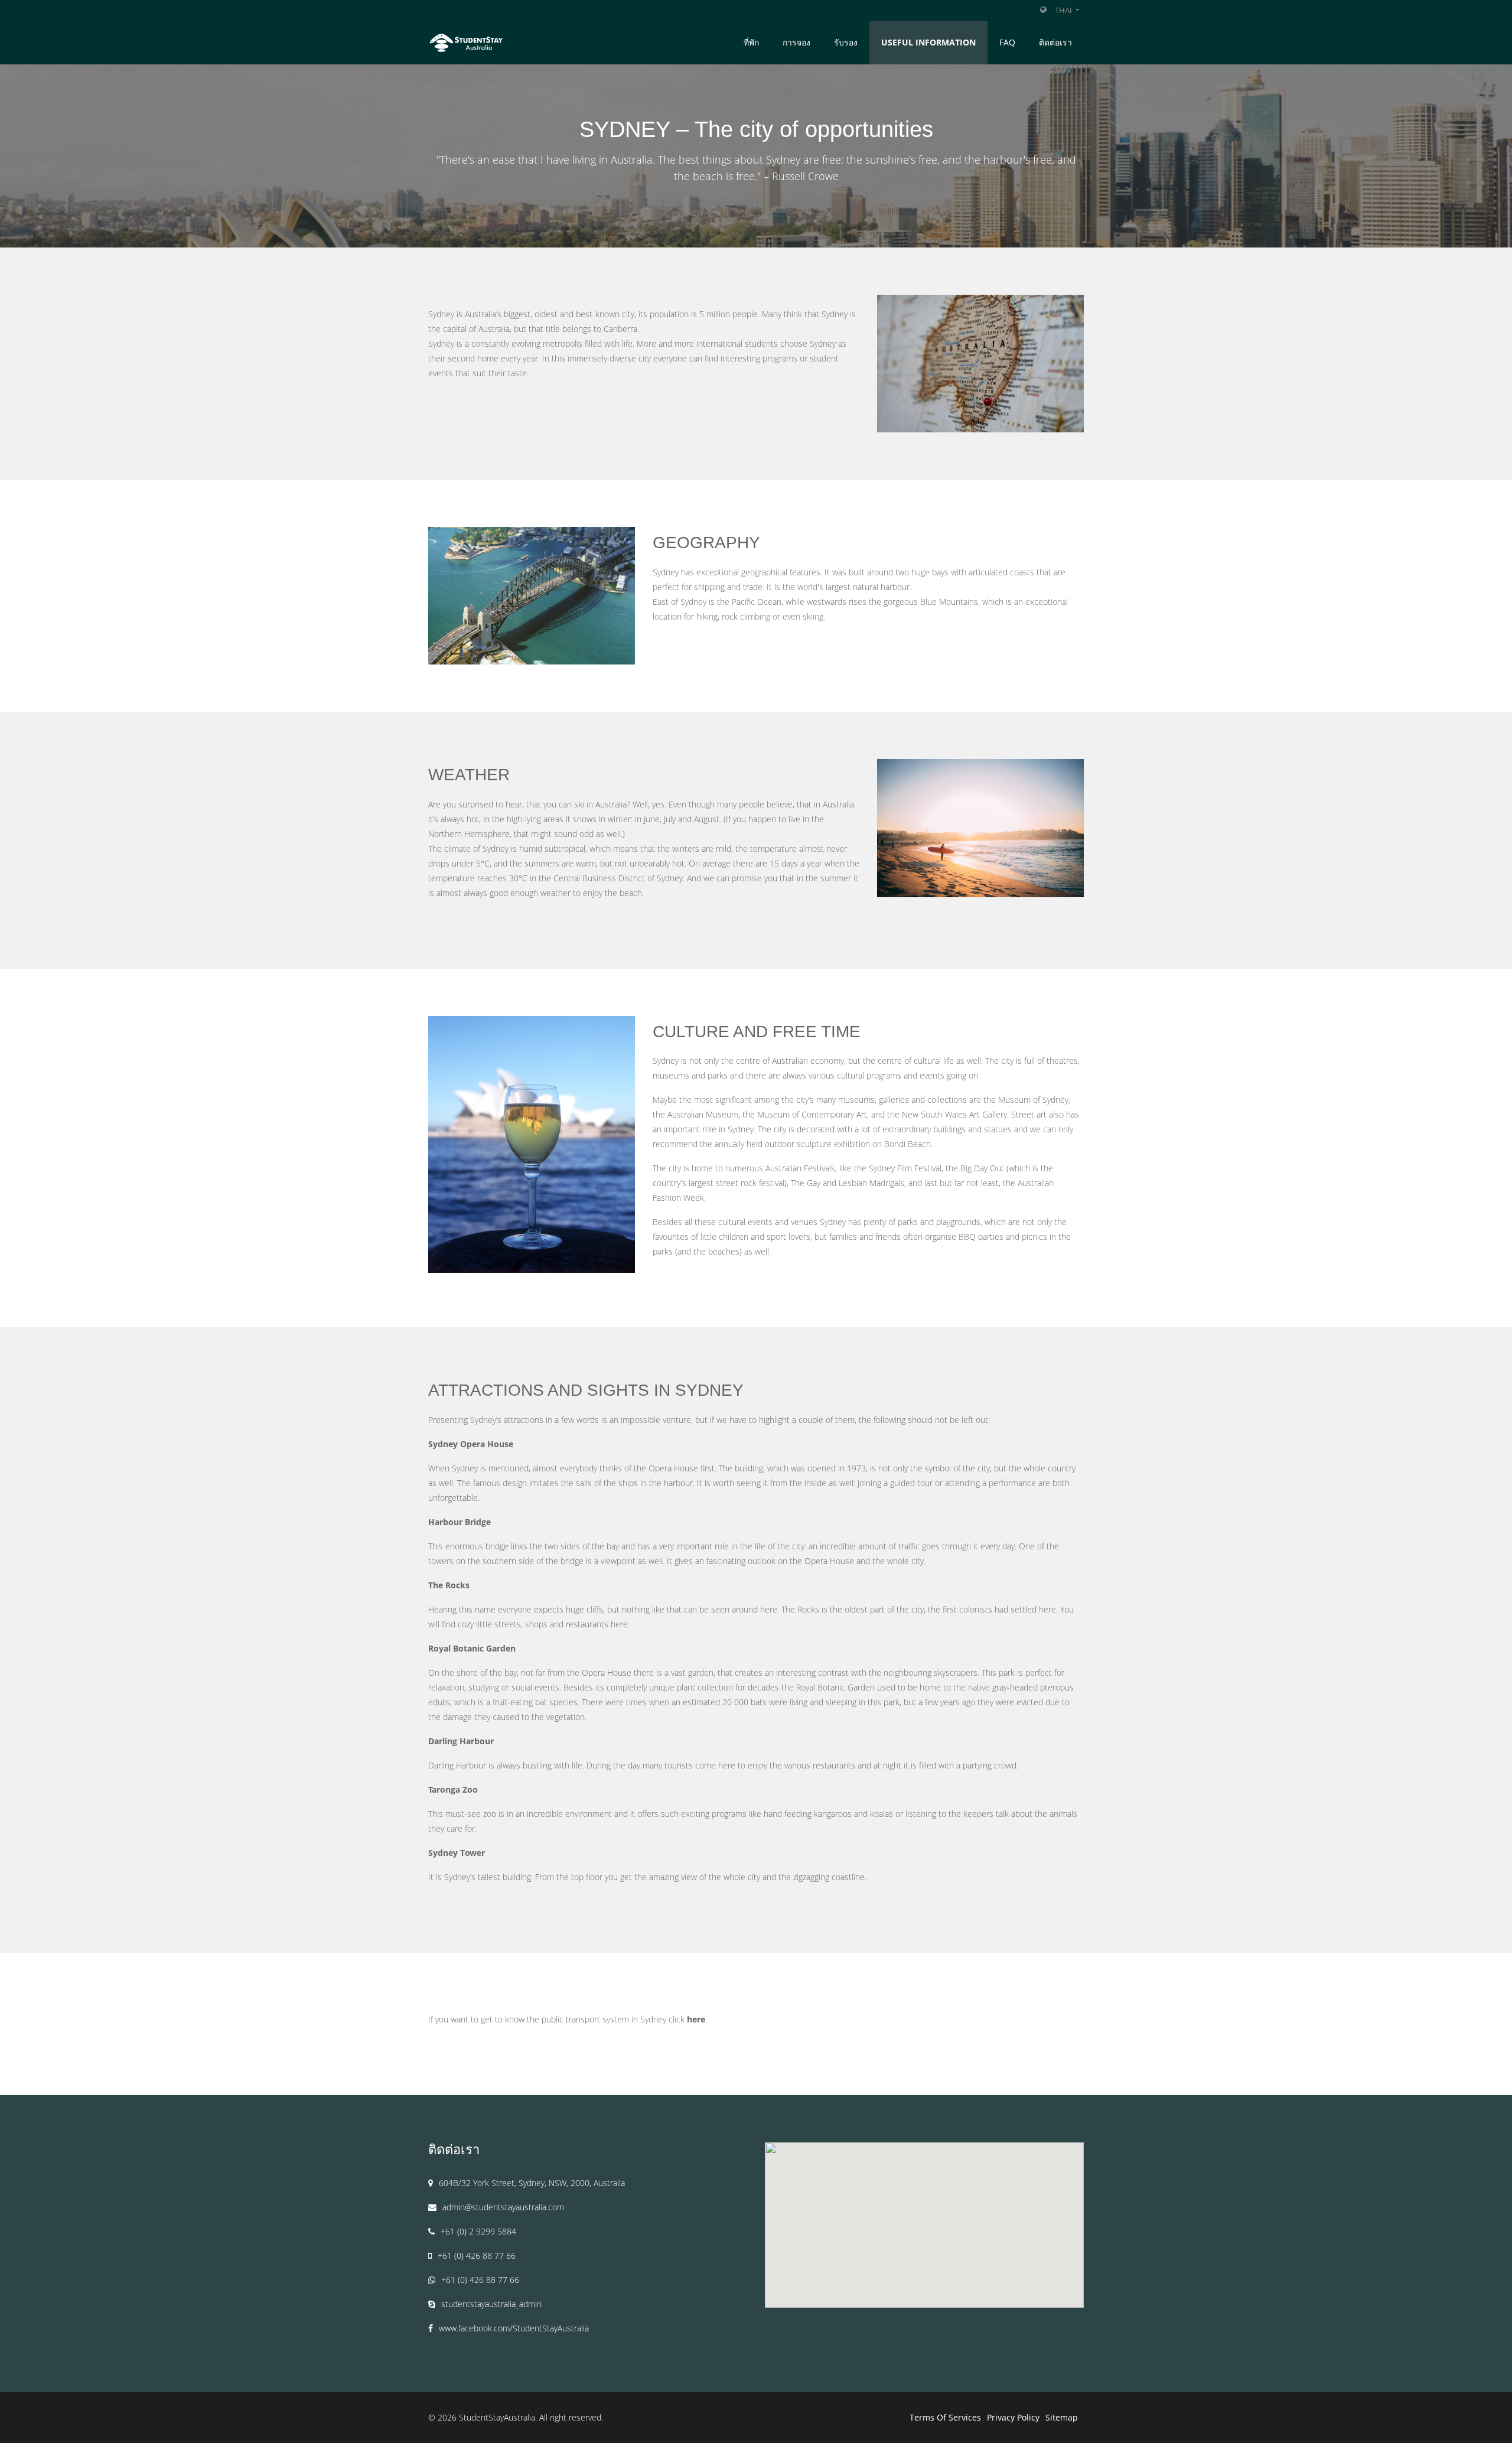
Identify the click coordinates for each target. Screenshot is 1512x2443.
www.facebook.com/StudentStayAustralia (514, 2328)
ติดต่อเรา (1055, 42)
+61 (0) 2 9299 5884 (478, 2231)
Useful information (928, 42)
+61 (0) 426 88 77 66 (477, 2255)
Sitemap (1062, 2417)
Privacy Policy (1013, 2417)
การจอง (796, 42)
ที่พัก (751, 42)
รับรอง (846, 42)
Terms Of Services (945, 2417)
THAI (1064, 10)
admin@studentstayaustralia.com (503, 2207)
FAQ (1007, 42)
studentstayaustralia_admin (491, 2304)
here (696, 2019)
